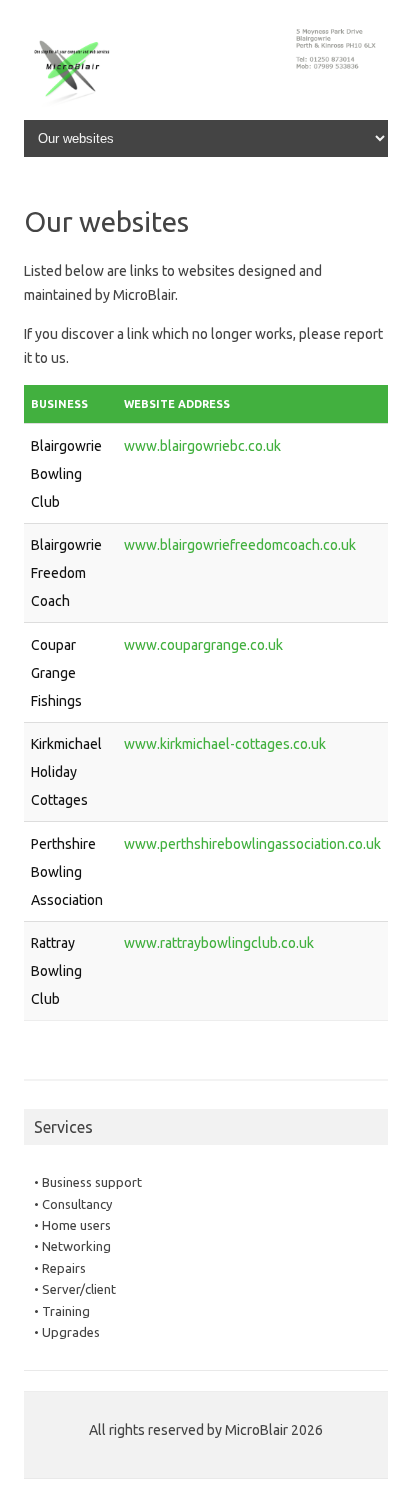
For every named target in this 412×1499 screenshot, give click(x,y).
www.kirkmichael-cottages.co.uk (225, 744)
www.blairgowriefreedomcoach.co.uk (240, 545)
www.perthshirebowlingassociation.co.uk (252, 844)
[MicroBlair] (206, 111)
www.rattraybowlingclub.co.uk (219, 943)
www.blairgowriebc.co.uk (202, 446)
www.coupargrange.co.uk (203, 645)
